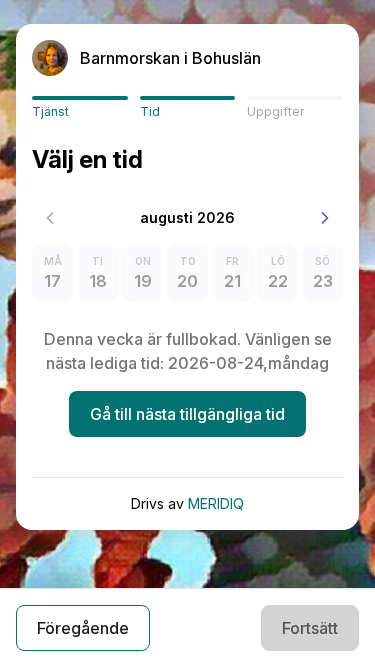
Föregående (83, 628)
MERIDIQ (216, 503)
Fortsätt (310, 628)
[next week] (325, 218)
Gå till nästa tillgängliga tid (187, 414)
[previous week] (50, 218)
